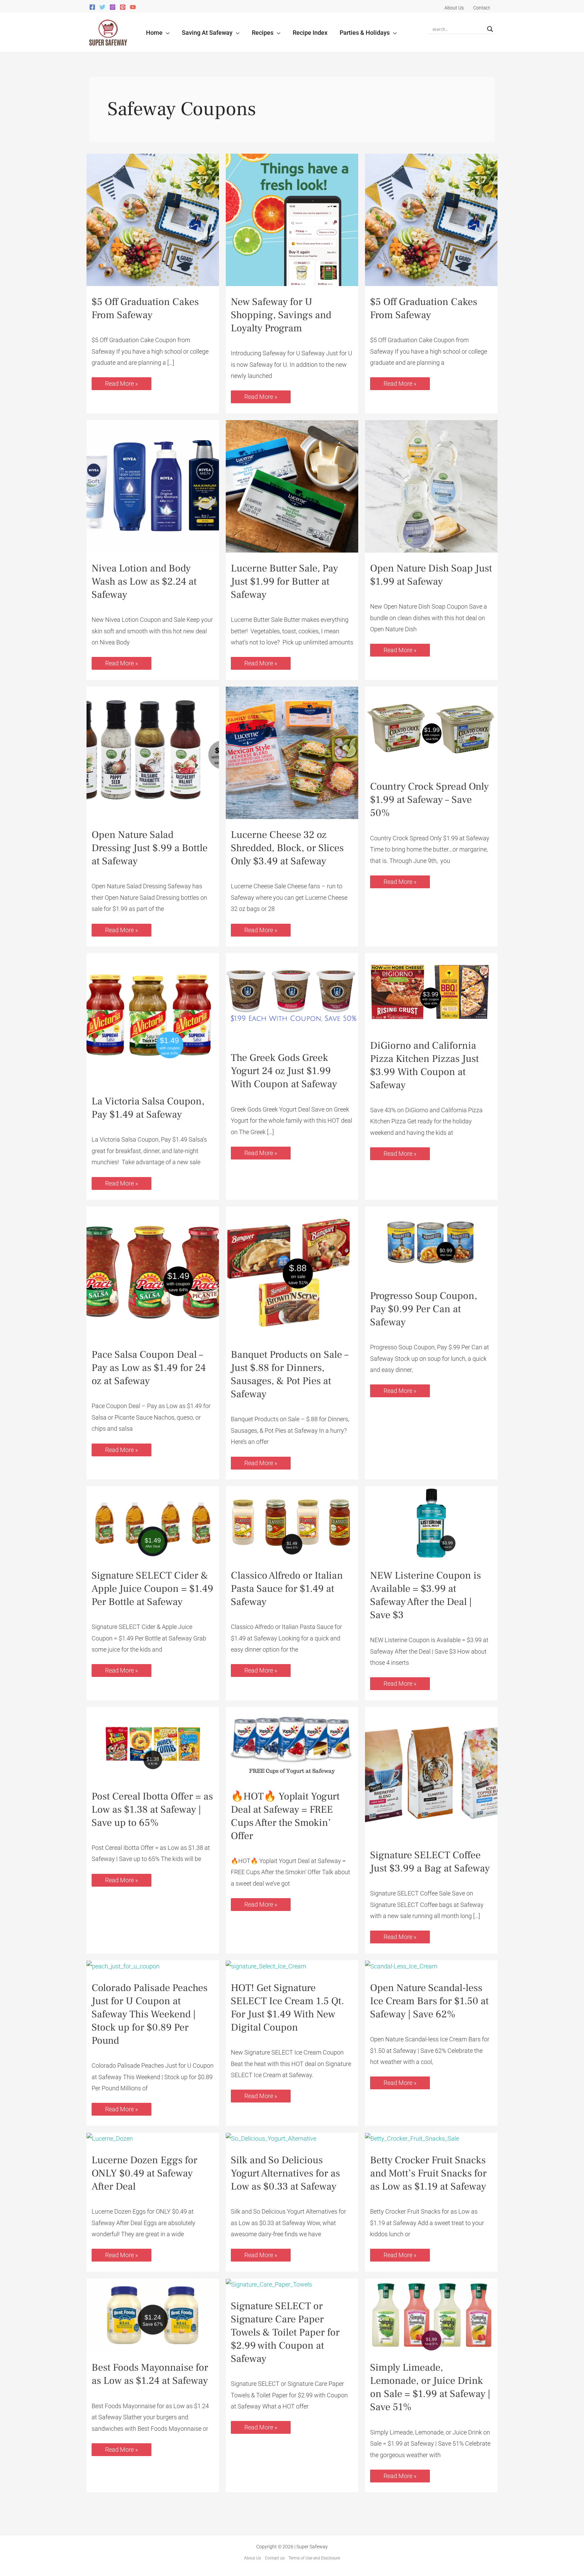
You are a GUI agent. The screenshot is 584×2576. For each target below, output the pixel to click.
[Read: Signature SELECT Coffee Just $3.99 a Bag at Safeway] (431, 1773)
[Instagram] (113, 7)
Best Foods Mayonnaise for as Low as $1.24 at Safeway (150, 2374)
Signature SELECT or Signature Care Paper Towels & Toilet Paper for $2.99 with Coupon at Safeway (285, 2332)
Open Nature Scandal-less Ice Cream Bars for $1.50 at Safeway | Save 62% (429, 2001)
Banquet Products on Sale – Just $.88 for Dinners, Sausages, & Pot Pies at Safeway (290, 1374)
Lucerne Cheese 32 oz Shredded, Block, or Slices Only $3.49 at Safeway (287, 848)
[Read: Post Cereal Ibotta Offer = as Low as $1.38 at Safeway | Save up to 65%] (153, 1743)
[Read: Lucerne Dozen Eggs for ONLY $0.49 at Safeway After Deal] (110, 2138)
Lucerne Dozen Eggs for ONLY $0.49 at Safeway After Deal (144, 2173)
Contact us (275, 2558)
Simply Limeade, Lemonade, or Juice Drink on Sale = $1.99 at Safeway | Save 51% (430, 2387)
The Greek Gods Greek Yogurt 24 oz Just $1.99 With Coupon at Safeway (284, 1071)
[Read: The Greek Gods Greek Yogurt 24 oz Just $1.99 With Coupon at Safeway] (292, 997)
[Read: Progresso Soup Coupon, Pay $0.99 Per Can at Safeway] (431, 1243)
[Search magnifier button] (490, 29)
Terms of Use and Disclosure (314, 2558)
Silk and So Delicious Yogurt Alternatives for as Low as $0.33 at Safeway (285, 2173)
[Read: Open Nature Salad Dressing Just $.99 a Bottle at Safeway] (153, 752)
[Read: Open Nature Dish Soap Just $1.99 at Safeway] (431, 486)
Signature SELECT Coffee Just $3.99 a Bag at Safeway (430, 1862)
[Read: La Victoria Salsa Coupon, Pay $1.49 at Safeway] (153, 1019)
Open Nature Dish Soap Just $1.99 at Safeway (431, 575)
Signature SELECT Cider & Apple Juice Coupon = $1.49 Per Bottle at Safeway (152, 1589)
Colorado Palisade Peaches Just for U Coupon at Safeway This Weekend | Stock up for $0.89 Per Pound (150, 2014)
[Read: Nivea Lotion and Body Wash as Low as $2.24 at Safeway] (153, 486)
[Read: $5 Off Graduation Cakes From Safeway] (153, 219)
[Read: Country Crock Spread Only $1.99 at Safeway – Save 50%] (431, 728)
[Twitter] (102, 7)
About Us (252, 2558)
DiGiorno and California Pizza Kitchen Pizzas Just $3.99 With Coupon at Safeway (424, 1065)
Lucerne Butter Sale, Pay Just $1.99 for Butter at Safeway (284, 581)
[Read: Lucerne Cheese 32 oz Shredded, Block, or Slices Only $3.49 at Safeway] (292, 752)
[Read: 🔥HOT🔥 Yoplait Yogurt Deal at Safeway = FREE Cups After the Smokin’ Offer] (292, 1743)
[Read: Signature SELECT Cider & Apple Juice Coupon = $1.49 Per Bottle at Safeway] (153, 1522)
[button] (166, 33)
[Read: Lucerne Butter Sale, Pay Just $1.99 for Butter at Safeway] (292, 486)
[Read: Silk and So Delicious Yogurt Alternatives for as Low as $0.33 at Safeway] (271, 2138)
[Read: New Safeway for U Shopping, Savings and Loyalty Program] (292, 219)
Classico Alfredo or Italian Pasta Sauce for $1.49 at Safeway (287, 1589)
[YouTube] (133, 7)
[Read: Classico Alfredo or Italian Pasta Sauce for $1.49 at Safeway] (292, 1522)
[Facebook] (92, 7)
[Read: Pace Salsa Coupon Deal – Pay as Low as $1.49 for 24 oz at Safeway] (153, 1272)
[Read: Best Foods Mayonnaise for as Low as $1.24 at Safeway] (153, 2314)
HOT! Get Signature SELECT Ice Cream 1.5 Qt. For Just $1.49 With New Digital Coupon (287, 2008)
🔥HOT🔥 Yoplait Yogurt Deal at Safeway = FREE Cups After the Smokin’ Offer (285, 1816)
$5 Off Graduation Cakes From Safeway (145, 308)
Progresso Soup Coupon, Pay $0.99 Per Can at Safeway (424, 1309)
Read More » (121, 382)
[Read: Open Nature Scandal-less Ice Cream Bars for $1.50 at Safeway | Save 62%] (401, 1966)
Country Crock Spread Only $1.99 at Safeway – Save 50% (429, 800)
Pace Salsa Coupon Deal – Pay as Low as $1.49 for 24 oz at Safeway (149, 1368)
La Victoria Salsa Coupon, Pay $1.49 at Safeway (148, 1108)
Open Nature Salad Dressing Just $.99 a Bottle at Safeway (150, 848)
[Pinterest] (123, 7)
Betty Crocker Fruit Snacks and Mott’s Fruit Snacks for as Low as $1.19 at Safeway (428, 2173)
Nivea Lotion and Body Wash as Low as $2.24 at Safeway (144, 581)
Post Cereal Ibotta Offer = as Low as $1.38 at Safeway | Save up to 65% (152, 1809)
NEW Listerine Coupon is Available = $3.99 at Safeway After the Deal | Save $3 (425, 1595)
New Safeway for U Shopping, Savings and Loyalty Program (281, 315)
